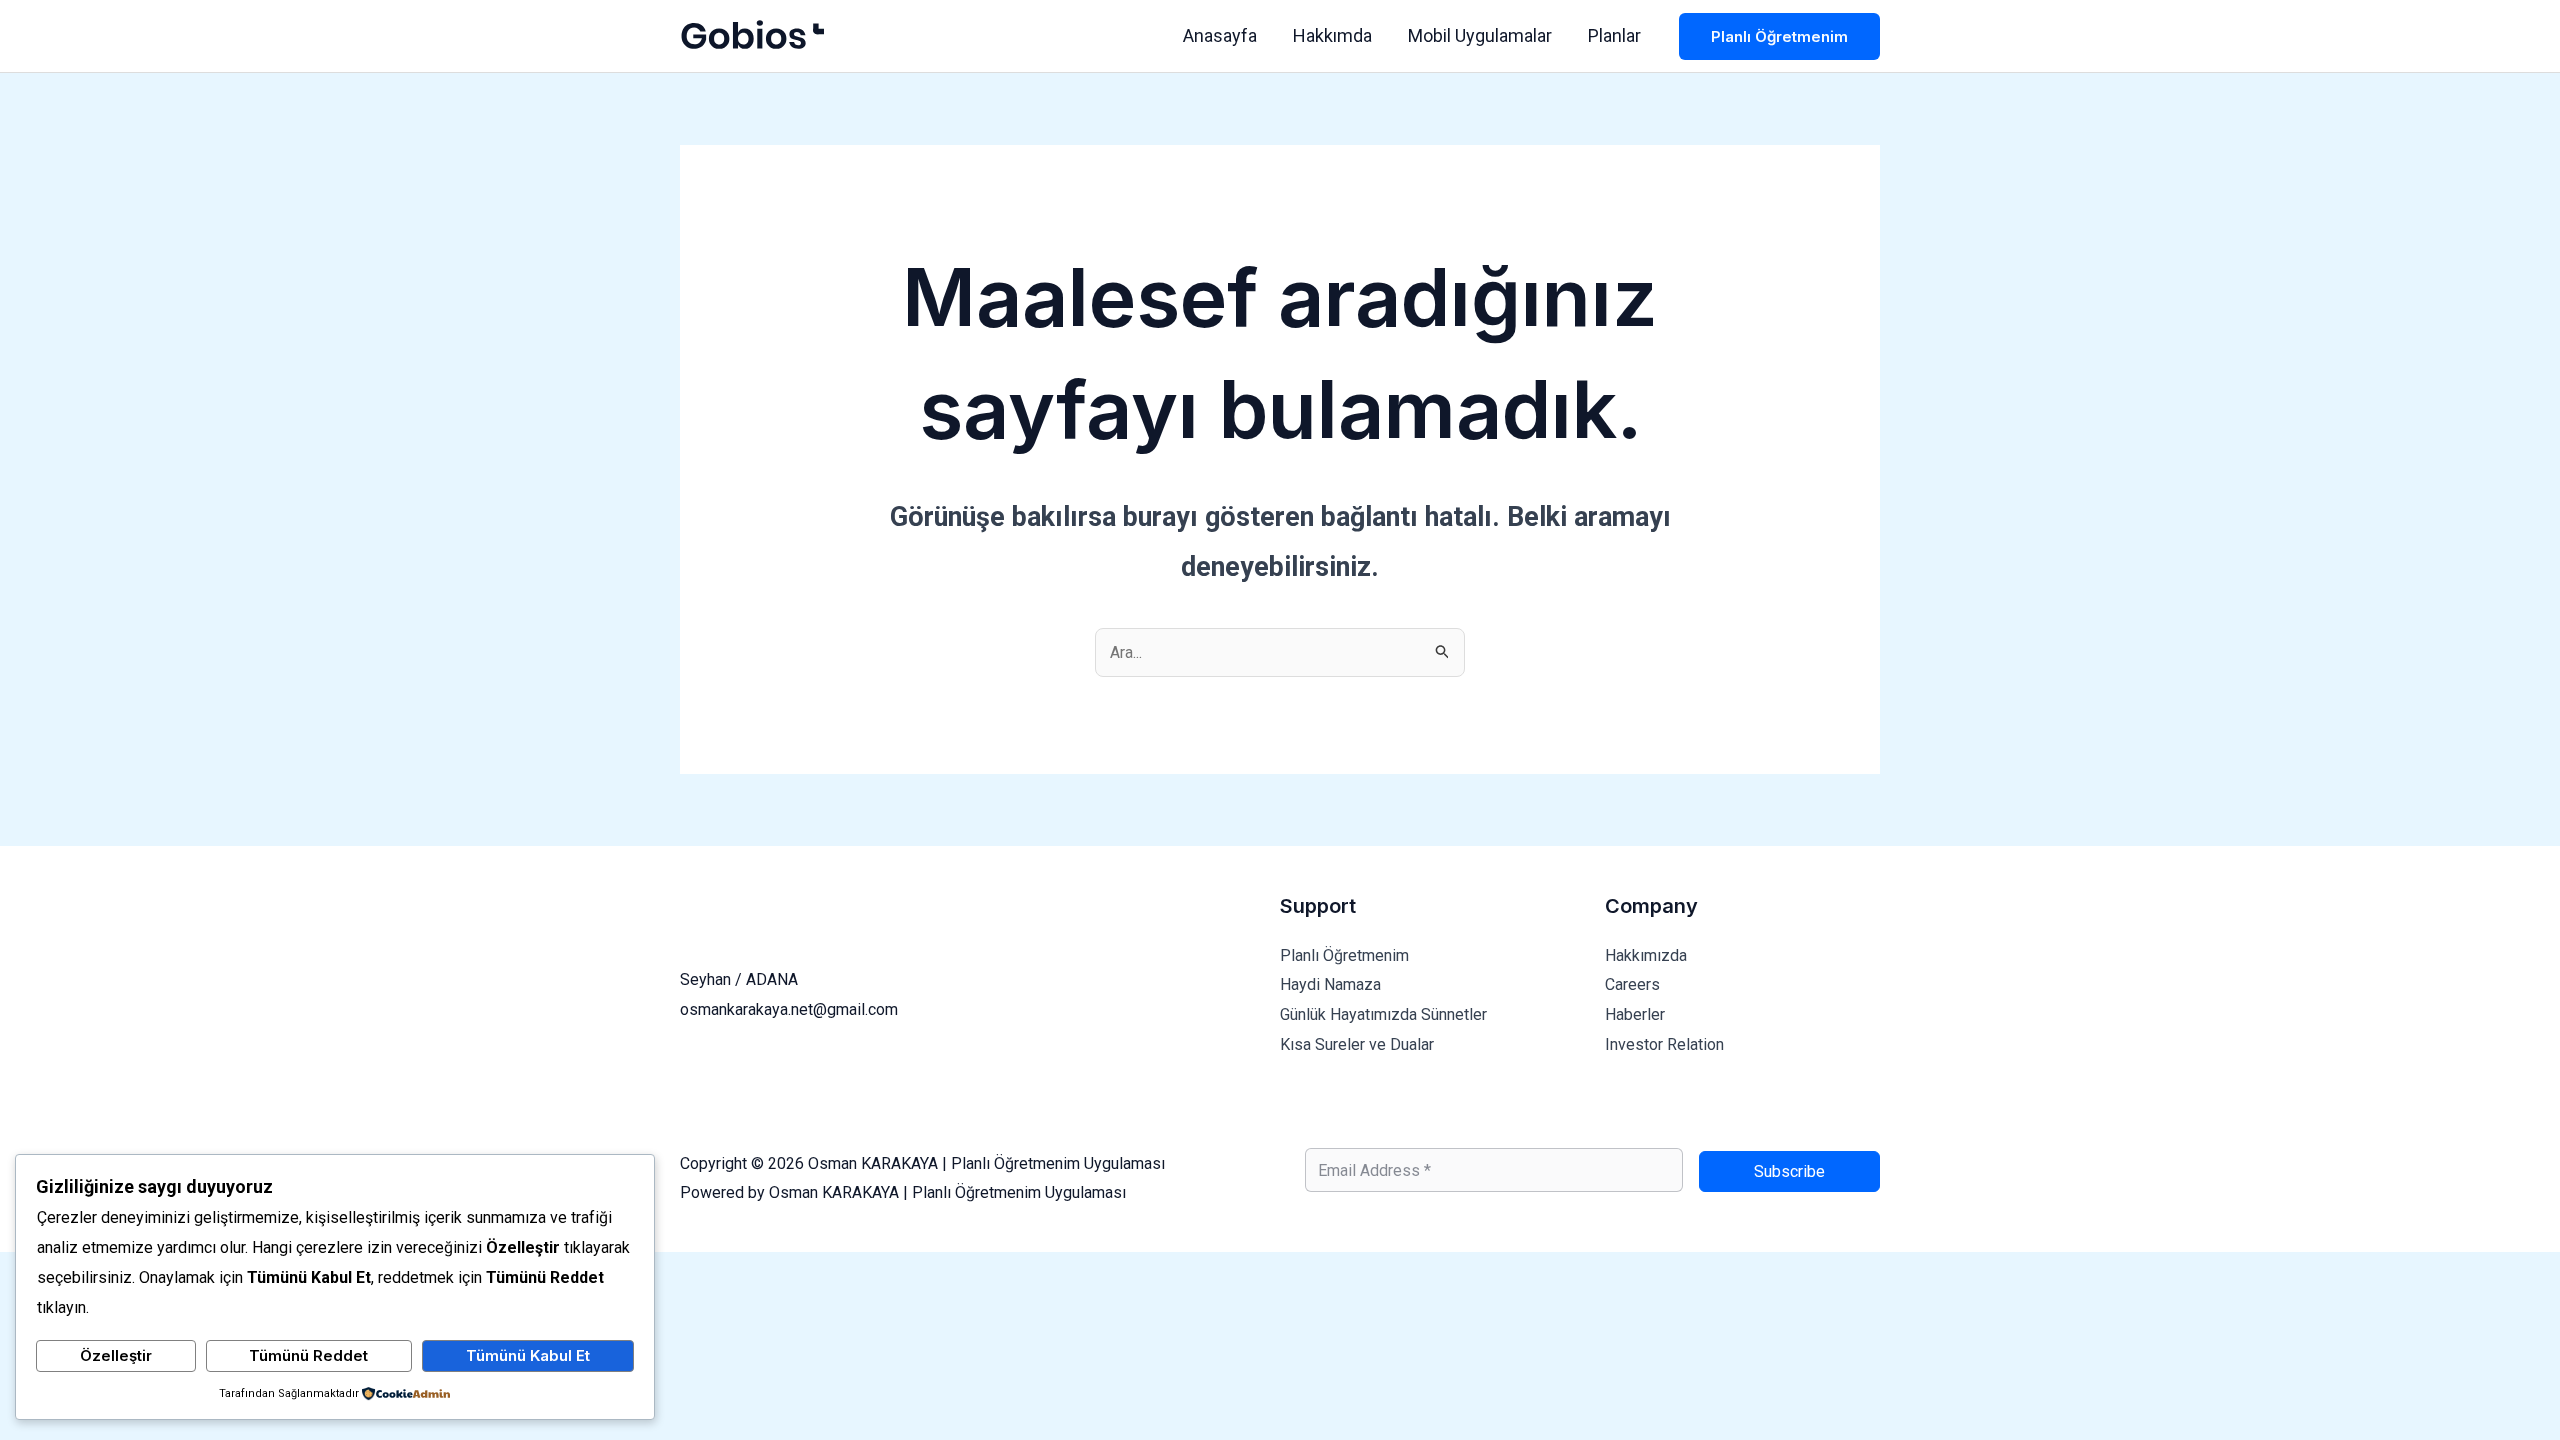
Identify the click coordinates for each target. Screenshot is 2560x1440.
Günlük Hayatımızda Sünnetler (1383, 1014)
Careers (1632, 984)
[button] (1779, 36)
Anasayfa (1220, 35)
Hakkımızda (1646, 955)
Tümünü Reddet (308, 1355)
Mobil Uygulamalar (1480, 35)
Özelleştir (116, 1355)
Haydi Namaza (1330, 984)
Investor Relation (1664, 1044)
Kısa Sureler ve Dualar (1357, 1044)
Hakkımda (1332, 35)
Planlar (1614, 35)
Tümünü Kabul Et (528, 1355)
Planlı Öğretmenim (1344, 955)
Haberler (1635, 1014)
